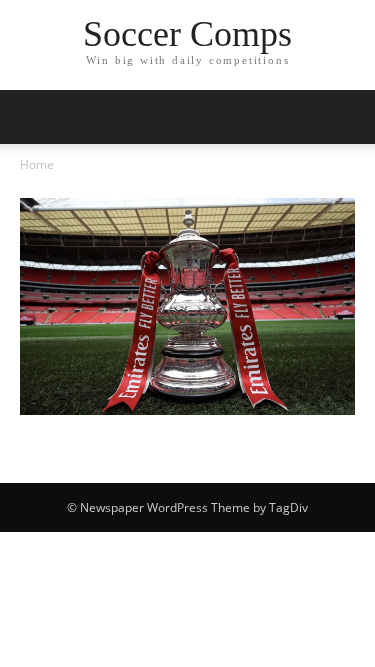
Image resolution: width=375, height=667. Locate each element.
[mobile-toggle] (34, 117)
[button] (347, 117)
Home (37, 164)
